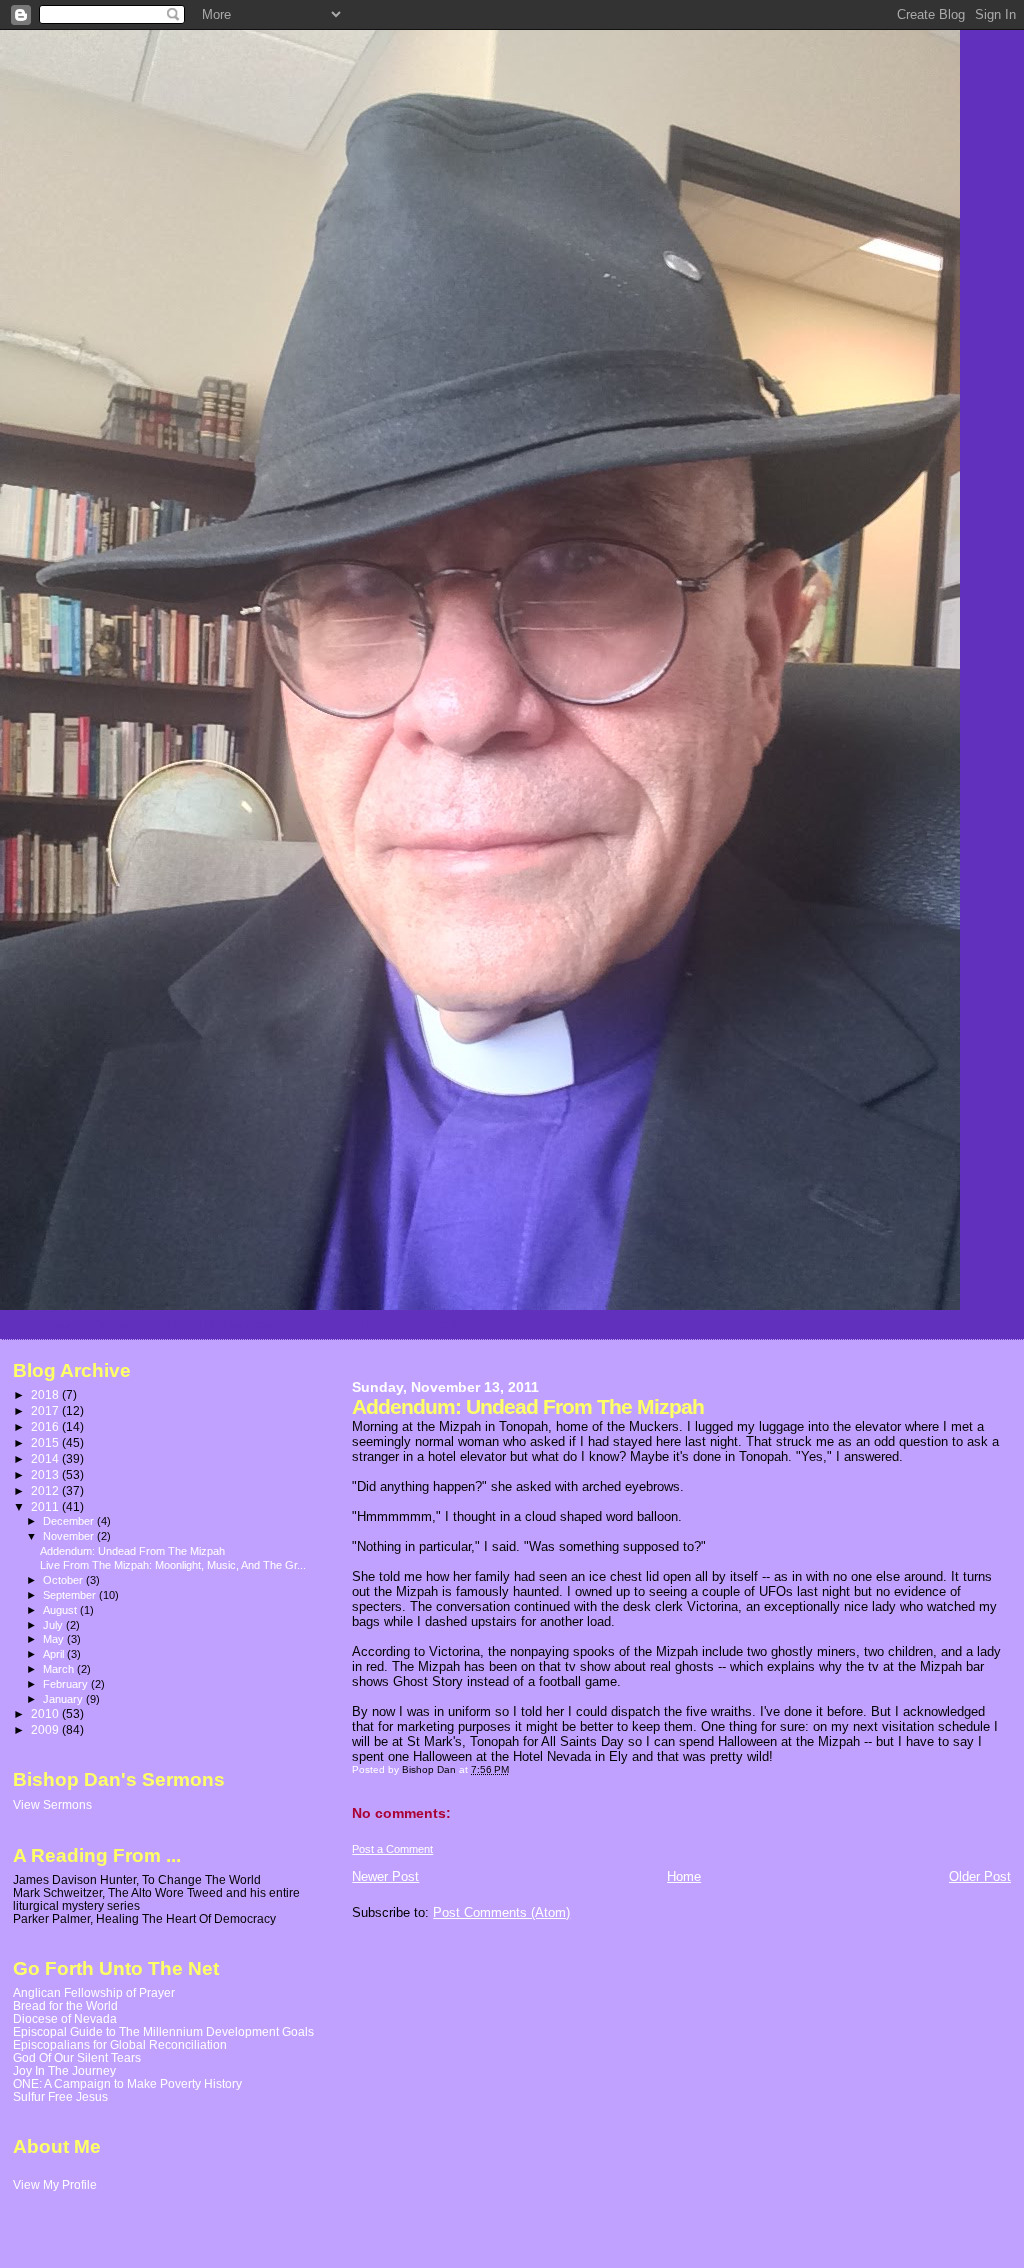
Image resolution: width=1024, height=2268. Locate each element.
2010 (46, 1713)
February (67, 1684)
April (55, 1654)
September (71, 1595)
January (64, 1699)
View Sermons (52, 1805)
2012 (46, 1490)
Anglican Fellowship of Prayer (94, 1992)
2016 (46, 1426)
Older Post (980, 1876)
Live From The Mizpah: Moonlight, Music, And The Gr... (173, 1565)
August (61, 1610)
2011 (46, 1506)
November (70, 1536)
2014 (46, 1458)
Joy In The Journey (64, 2070)
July (54, 1625)
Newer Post (385, 1876)
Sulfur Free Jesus (60, 2096)
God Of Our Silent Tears (77, 2057)
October (64, 1580)
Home (684, 1876)
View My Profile (55, 2185)
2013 (46, 1474)
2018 (46, 1394)
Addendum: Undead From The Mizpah (132, 1551)
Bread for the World (65, 2005)
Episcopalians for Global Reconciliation (120, 2044)
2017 (46, 1410)
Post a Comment (392, 1849)
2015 (46, 1442)
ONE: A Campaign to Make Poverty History (127, 2083)
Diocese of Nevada (65, 2018)
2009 (46, 1729)
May (55, 1639)
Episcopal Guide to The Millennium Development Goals (163, 2031)
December (70, 1521)
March (60, 1669)
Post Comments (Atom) (501, 1912)
